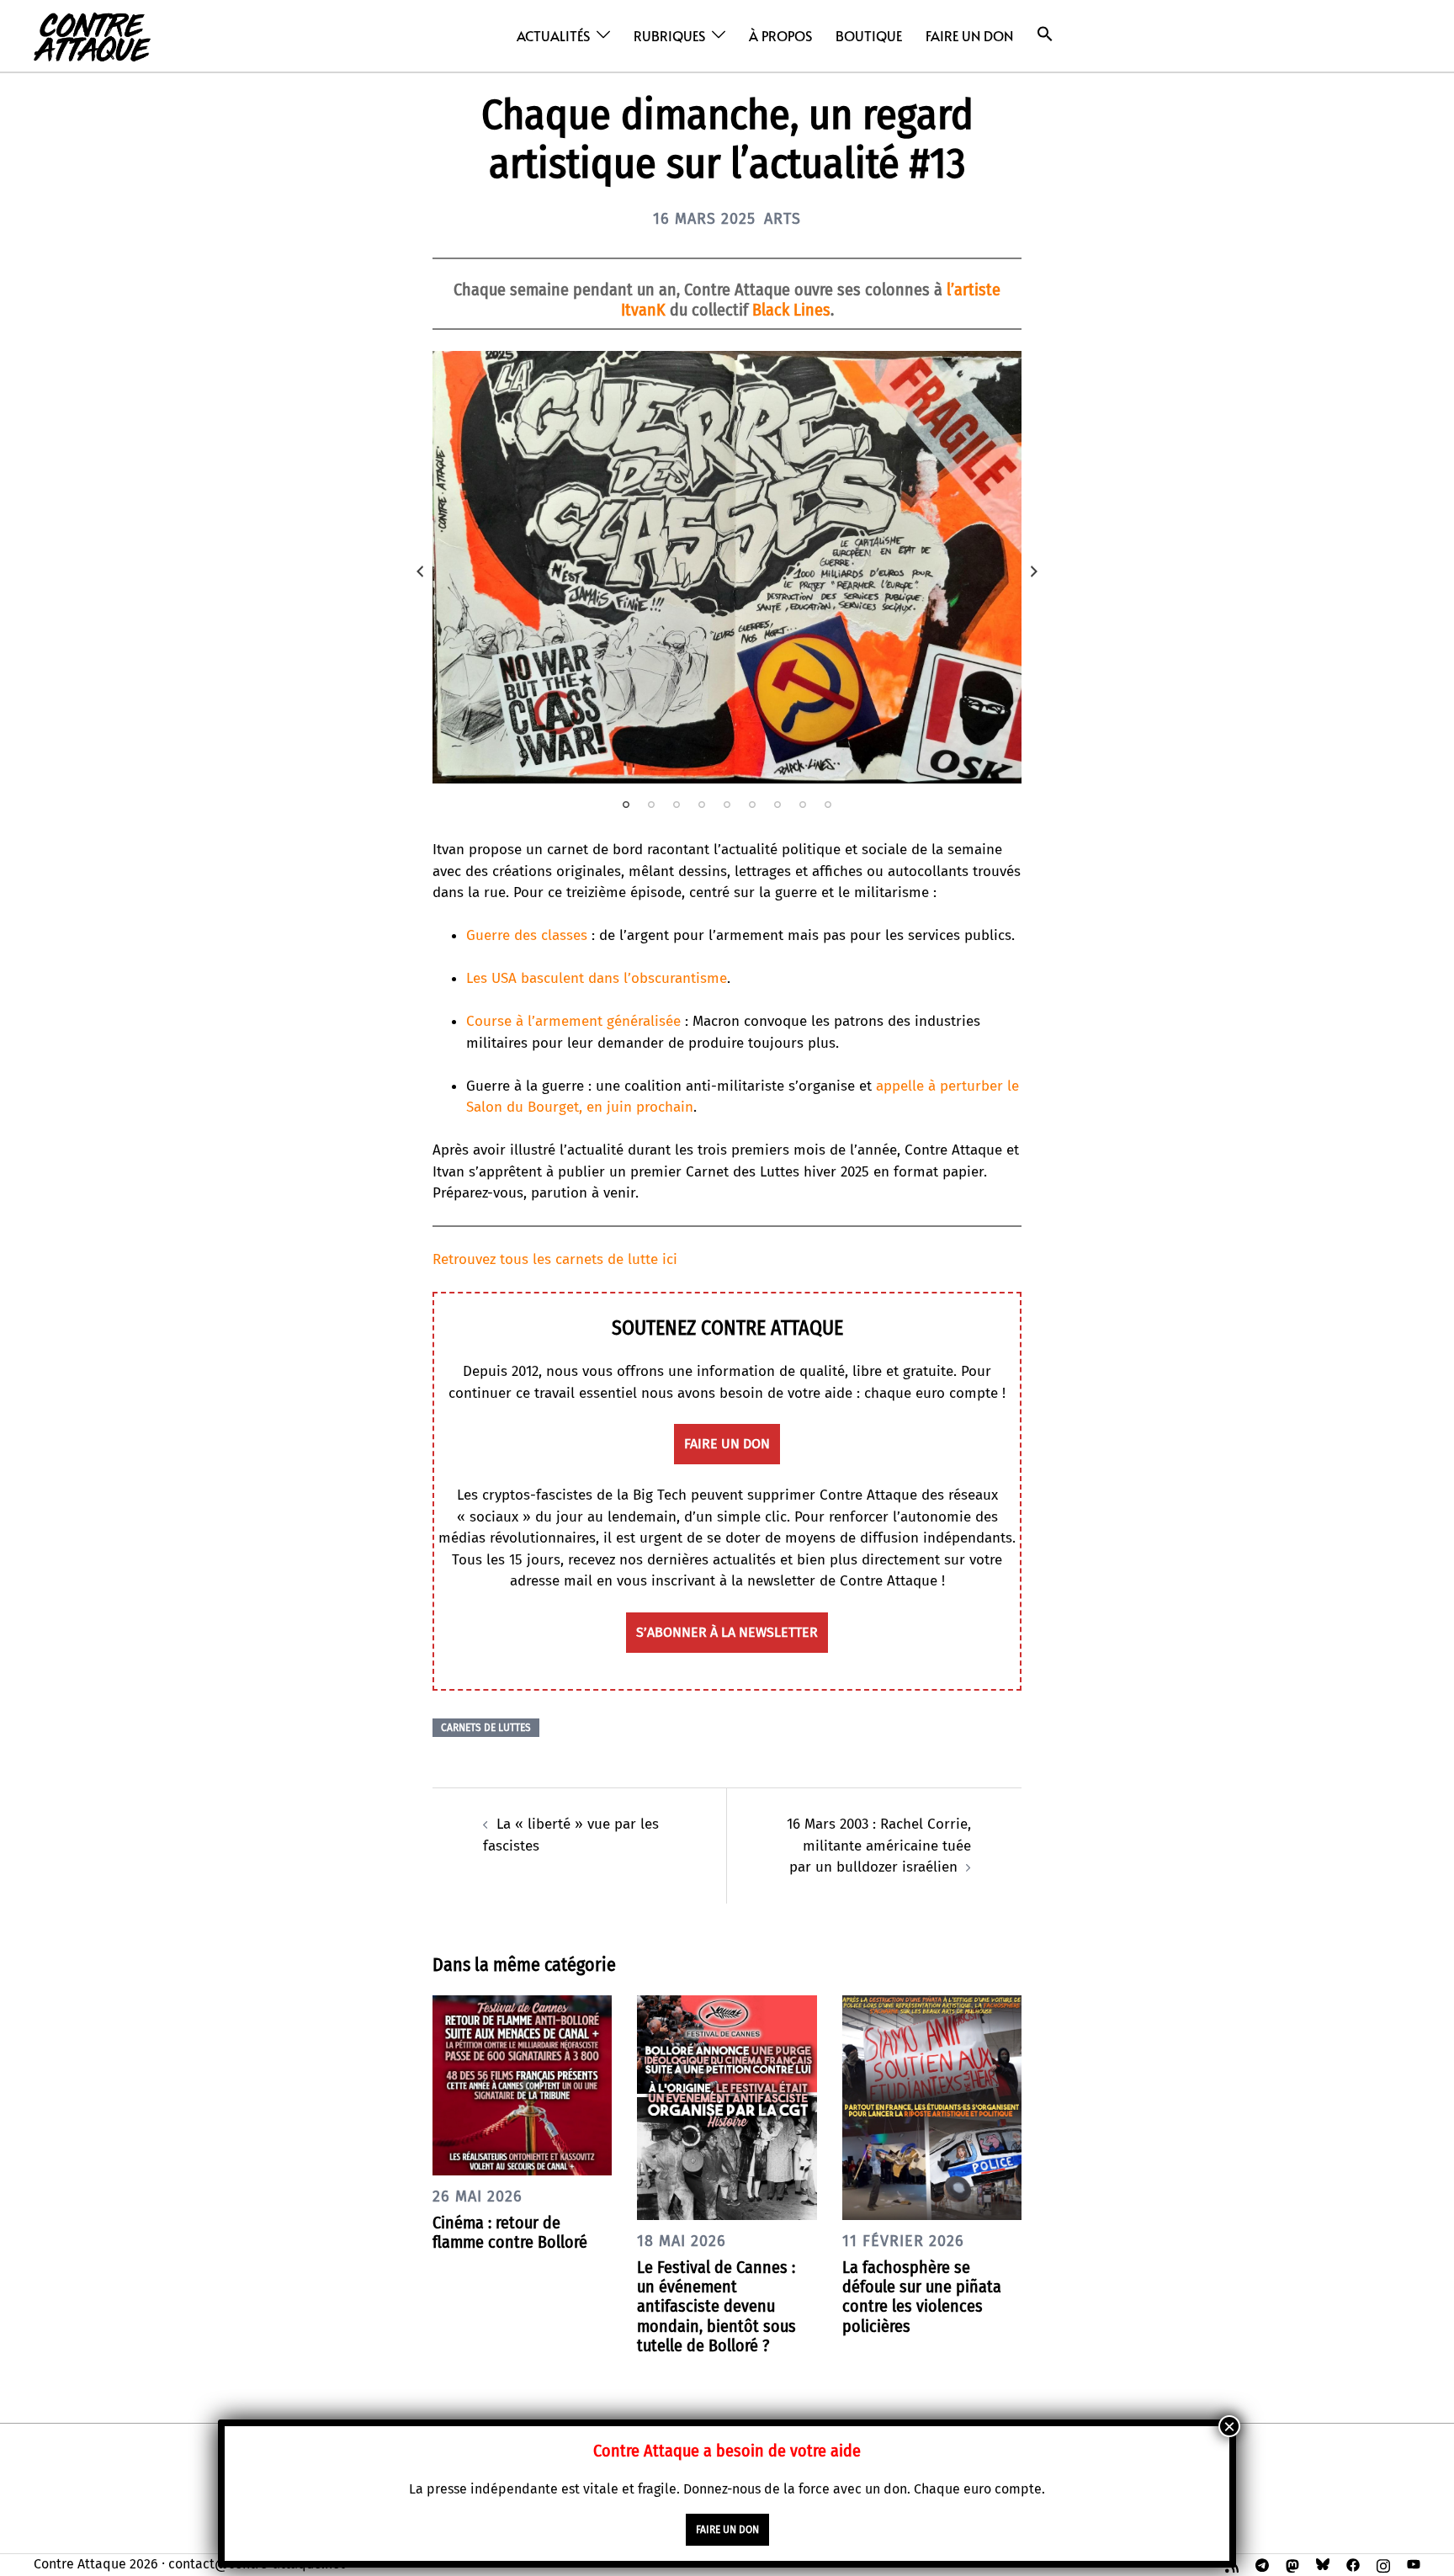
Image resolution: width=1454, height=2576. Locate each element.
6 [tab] (752, 805)
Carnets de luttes (486, 1728)
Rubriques (669, 35)
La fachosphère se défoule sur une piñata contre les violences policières (922, 2297)
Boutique (869, 35)
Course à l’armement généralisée (573, 1021)
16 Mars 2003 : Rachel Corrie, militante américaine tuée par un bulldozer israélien (879, 1846)
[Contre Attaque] (92, 35)
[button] (1045, 34)
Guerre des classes (527, 935)
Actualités (553, 35)
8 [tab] (803, 805)
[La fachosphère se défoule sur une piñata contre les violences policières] (932, 2107)
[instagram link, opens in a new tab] (1383, 2564)
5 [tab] (727, 805)
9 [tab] (828, 805)
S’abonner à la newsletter (727, 1632)
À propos (780, 35)
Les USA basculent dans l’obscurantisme (597, 978)
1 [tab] (626, 805)
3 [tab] (677, 805)
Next (1034, 571)
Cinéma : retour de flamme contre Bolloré (510, 2232)
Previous (420, 571)
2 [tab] (651, 805)
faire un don (727, 1444)
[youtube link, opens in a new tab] (1414, 2564)
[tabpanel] (727, 567)
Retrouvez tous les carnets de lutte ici (555, 1259)
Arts (783, 219)
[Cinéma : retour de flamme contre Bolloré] (522, 2084)
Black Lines (791, 310)
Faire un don (969, 35)
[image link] (727, 567)
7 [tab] (777, 805)
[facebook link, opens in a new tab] (1353, 2564)
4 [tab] (702, 805)
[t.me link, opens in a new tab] (1262, 2564)
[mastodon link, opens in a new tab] (1292, 2564)
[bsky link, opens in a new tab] (1323, 2564)
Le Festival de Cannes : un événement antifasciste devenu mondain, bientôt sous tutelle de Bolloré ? (716, 2306)
